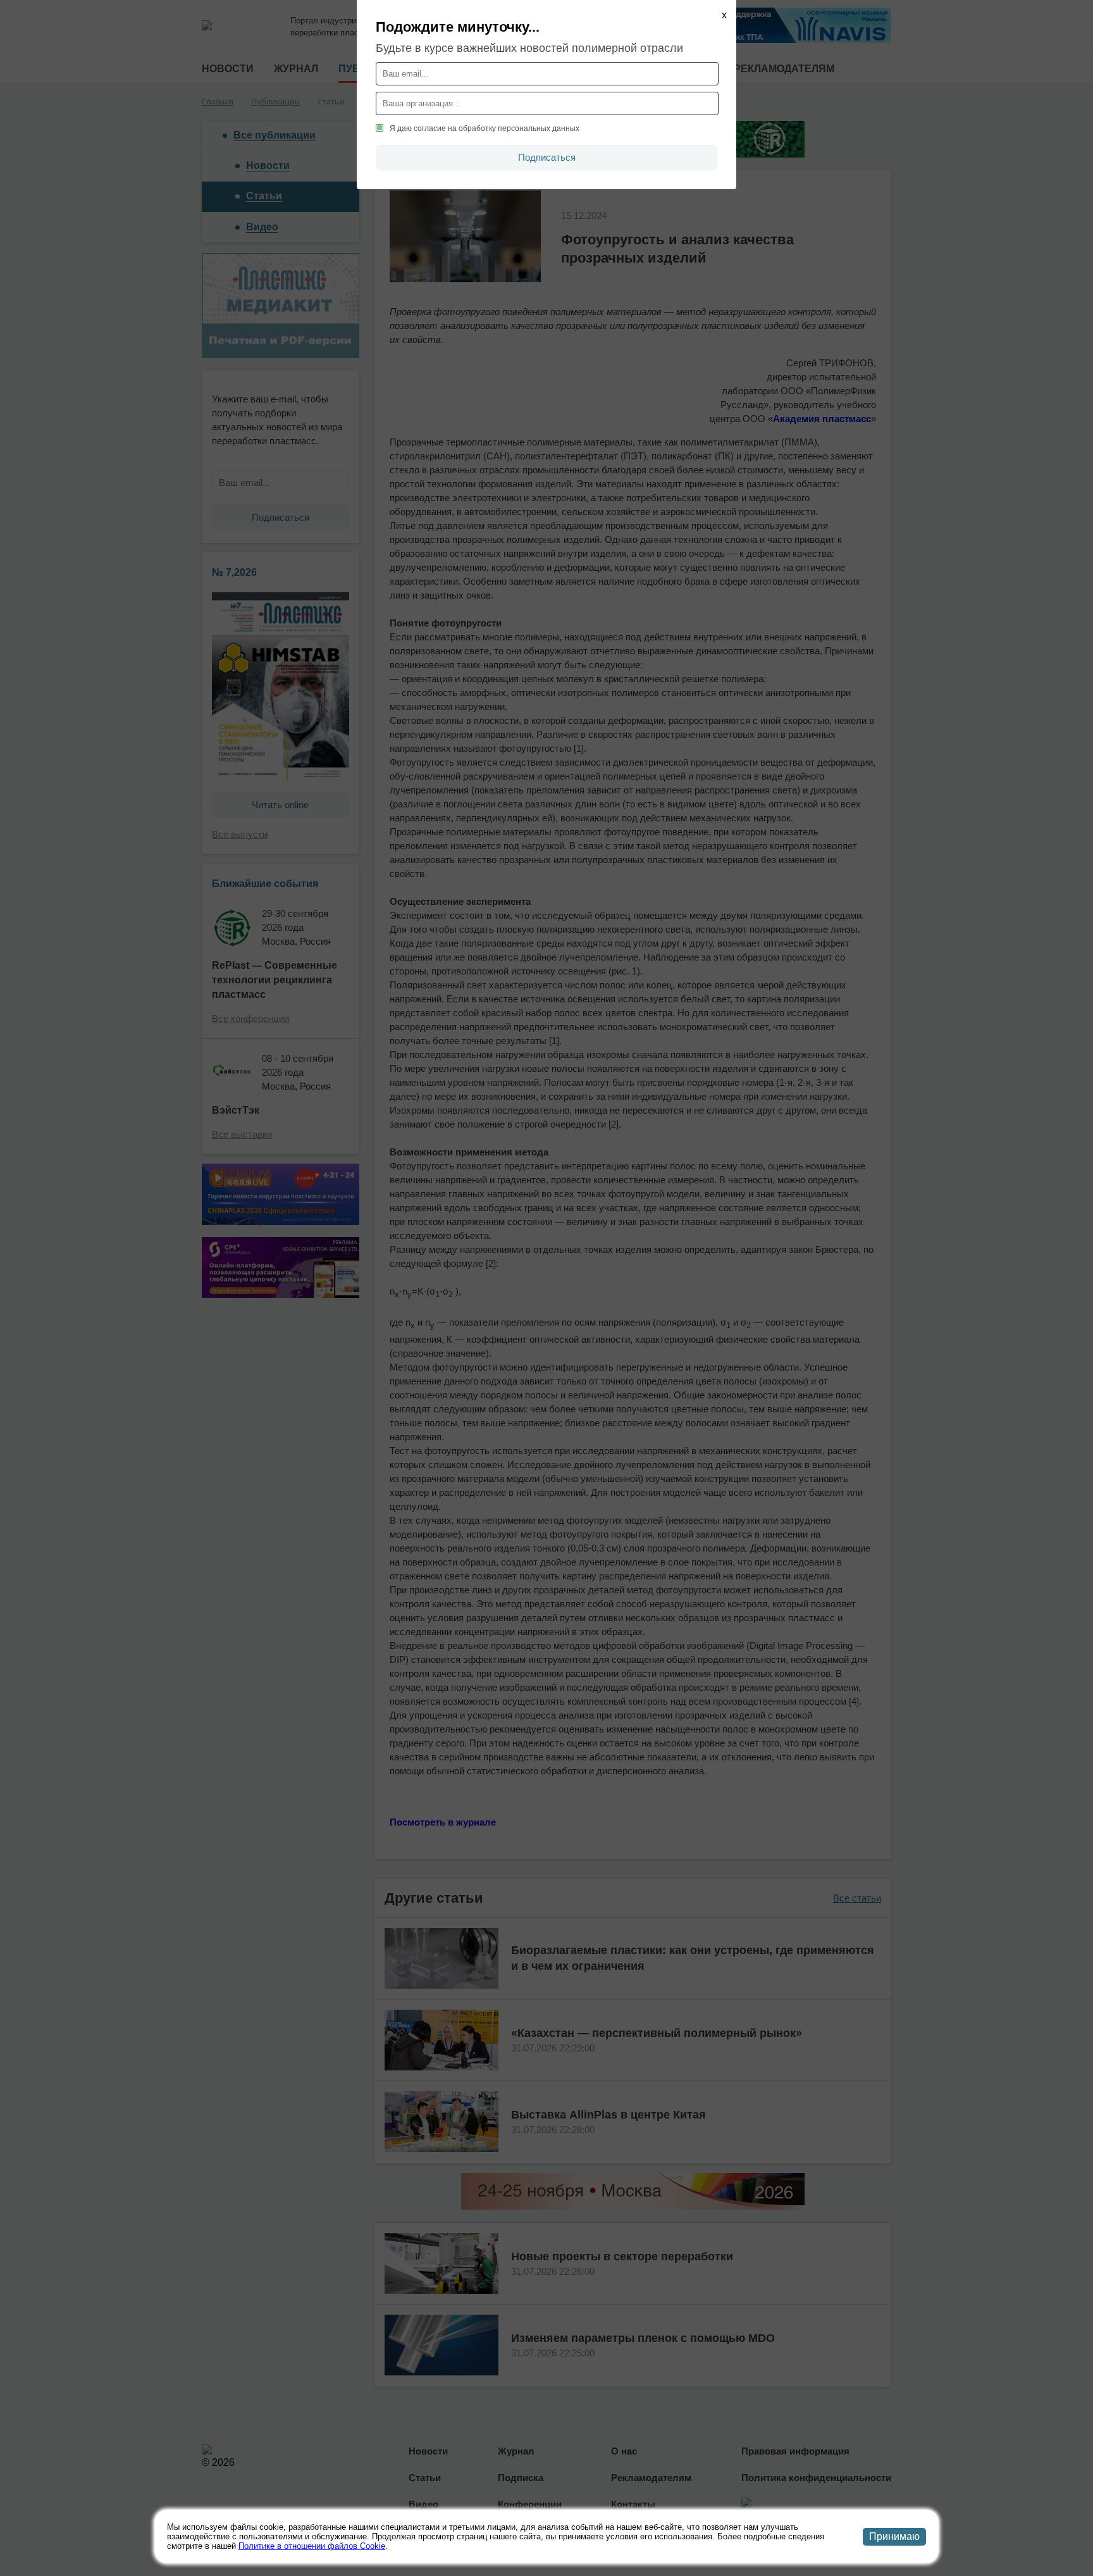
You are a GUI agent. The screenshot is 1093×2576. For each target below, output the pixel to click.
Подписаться (547, 157)
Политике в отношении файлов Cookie (312, 2546)
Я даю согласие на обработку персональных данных (485, 128)
